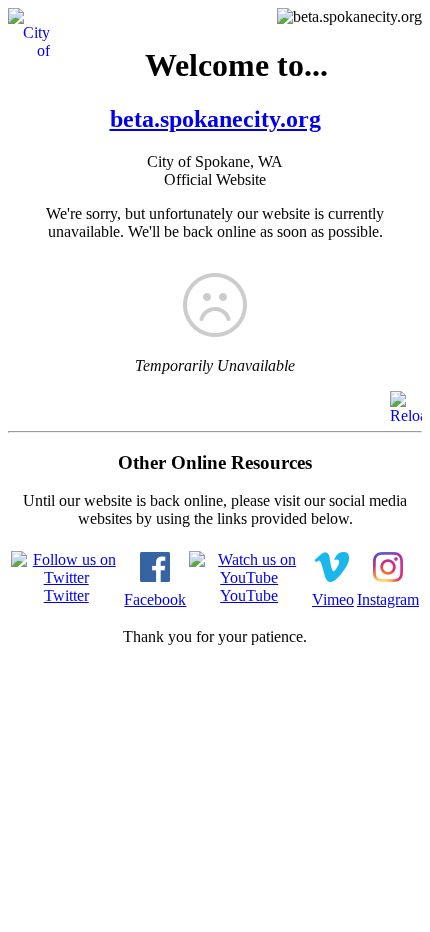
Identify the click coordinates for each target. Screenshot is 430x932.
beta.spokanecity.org (215, 119)
